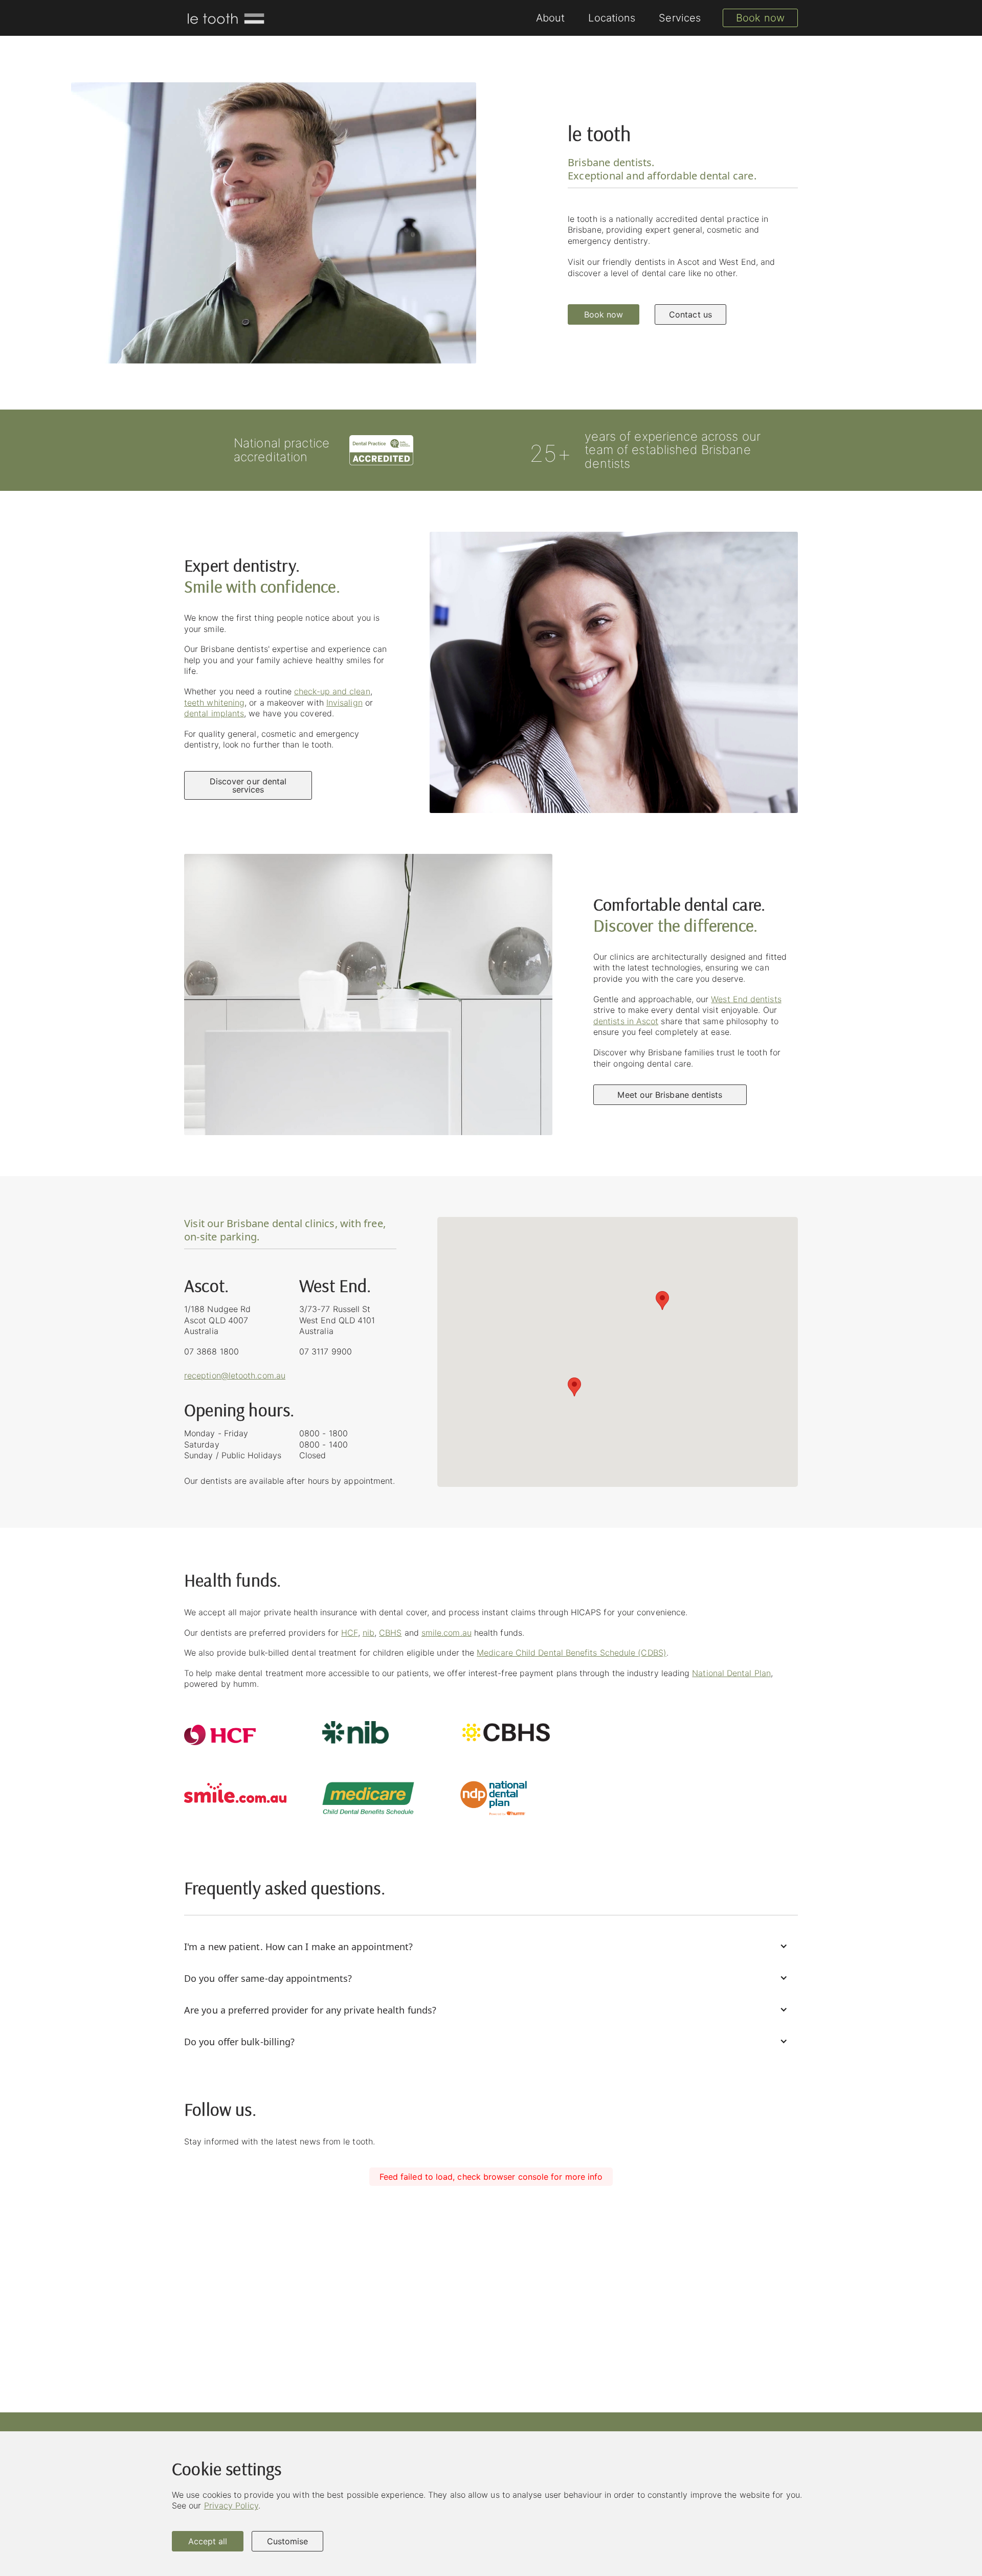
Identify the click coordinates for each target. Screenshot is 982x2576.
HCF (349, 1633)
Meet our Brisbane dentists (670, 1095)
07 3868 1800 (211, 1351)
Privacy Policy (231, 2505)
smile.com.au (447, 1633)
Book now (760, 18)
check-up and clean (332, 691)
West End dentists (746, 999)
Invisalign (344, 703)
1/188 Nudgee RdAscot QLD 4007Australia (217, 1320)
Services (680, 18)
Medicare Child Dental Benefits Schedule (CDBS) (572, 1653)
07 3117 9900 (326, 1351)
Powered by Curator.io (754, 2355)
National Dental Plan (731, 1673)
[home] (225, 18)
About (551, 18)
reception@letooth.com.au (235, 1375)
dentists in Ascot (626, 1021)
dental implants (214, 713)
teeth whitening (214, 703)
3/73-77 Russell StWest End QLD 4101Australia (337, 1320)
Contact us (690, 314)
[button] (574, 1387)
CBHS (390, 1633)
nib (369, 1633)
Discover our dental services (248, 785)
